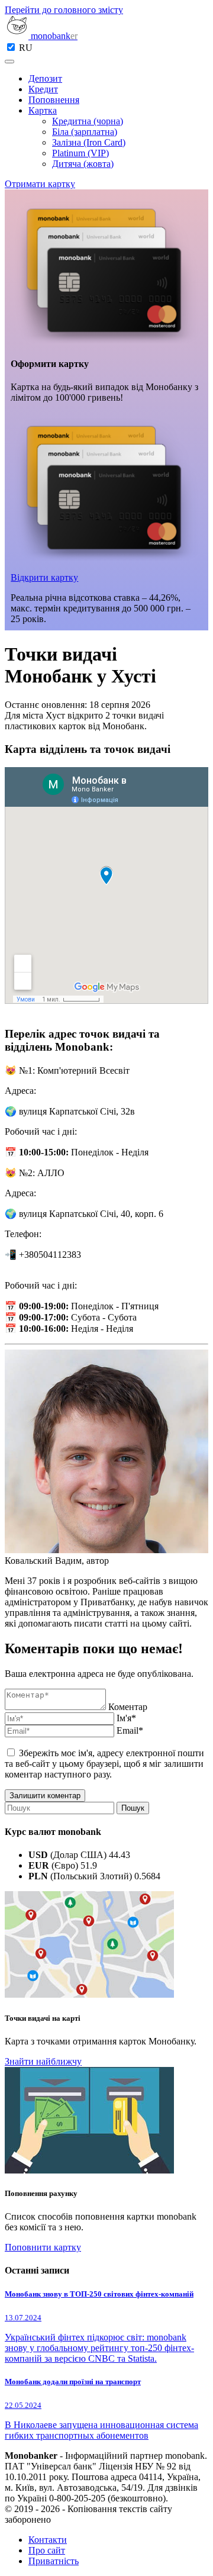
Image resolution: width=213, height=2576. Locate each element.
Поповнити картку (43, 2247)
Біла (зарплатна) (85, 132)
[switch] (11, 47)
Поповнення (54, 100)
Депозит (45, 78)
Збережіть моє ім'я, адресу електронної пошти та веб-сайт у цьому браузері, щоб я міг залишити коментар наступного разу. (104, 1764)
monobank (53, 36)
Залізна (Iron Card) (89, 142)
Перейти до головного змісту (64, 10)
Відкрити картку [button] (44, 577)
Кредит (43, 89)
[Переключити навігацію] (9, 62)
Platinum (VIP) (80, 153)
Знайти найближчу (43, 2061)
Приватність (54, 2561)
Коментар (128, 1707)
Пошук (133, 1808)
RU (26, 48)
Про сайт (47, 2550)
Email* (130, 1730)
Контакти (48, 2540)
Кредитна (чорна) (88, 121)
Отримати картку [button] (40, 184)
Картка (43, 110)
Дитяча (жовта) (83, 164)
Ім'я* (126, 1718)
